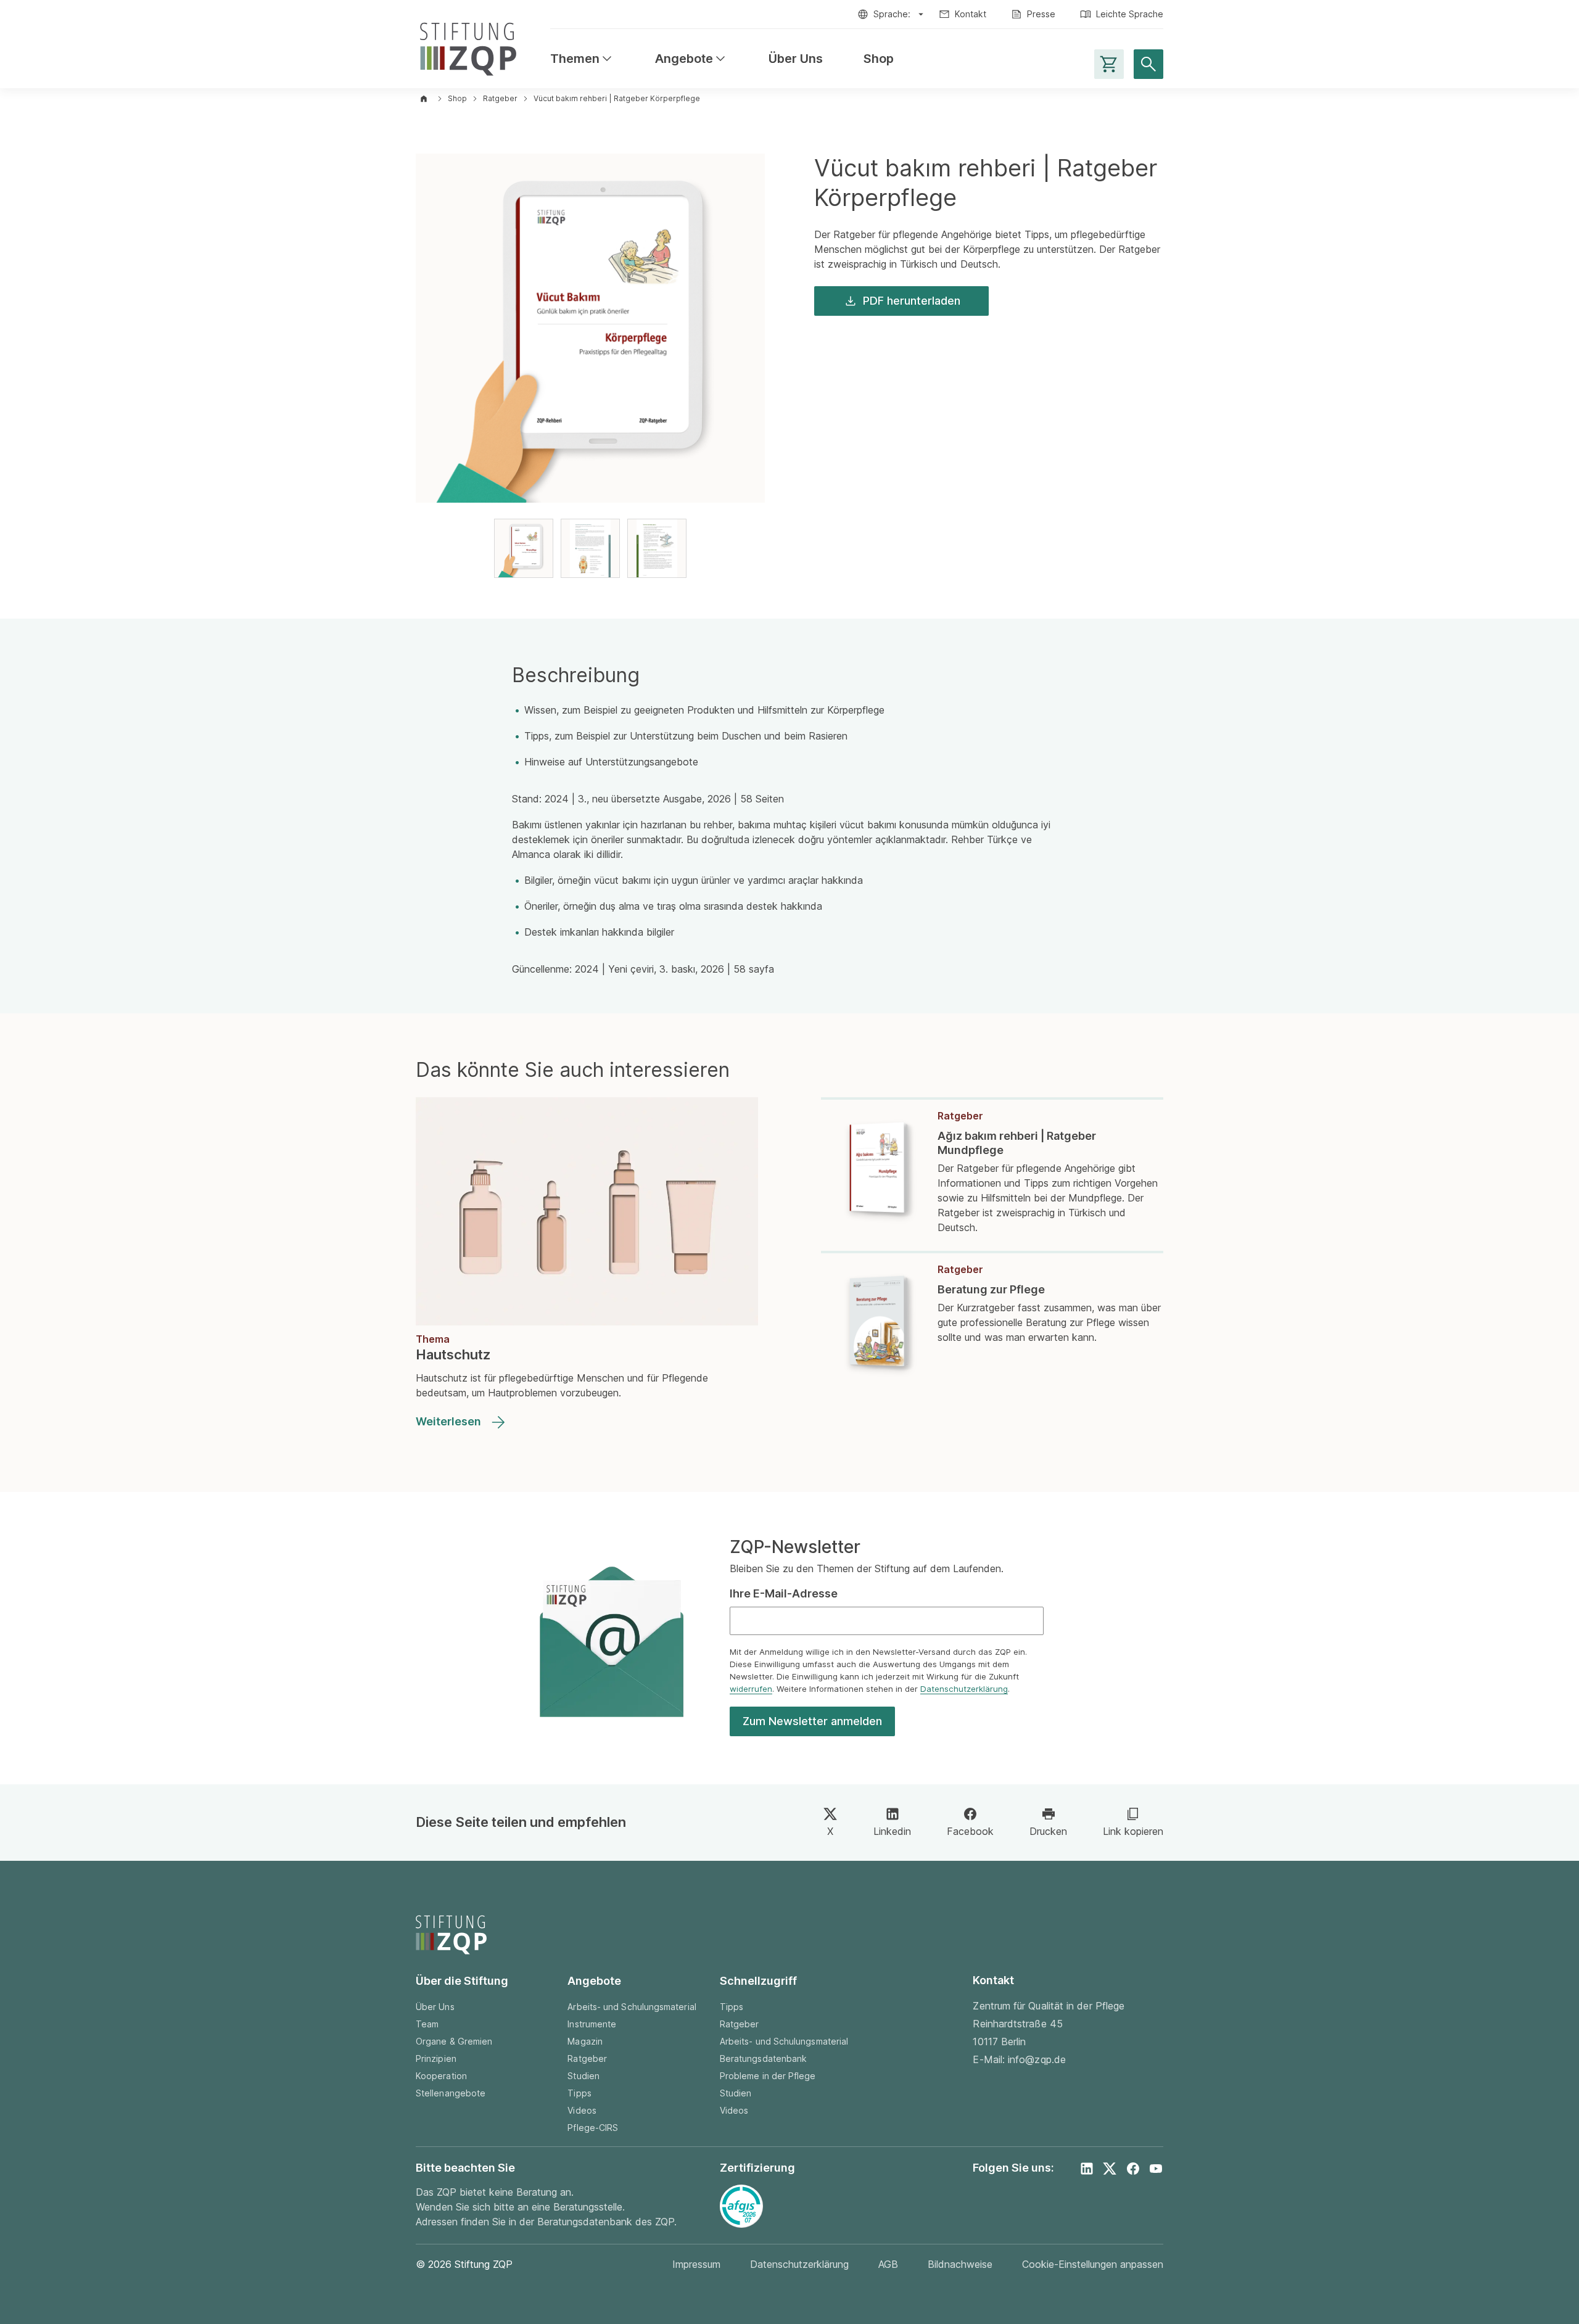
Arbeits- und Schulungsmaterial (632, 2007)
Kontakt (971, 14)
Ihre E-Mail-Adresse (784, 1593)
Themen (582, 59)
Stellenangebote (451, 2093)
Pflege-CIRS (593, 2128)
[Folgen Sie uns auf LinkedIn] (1087, 2169)
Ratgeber (500, 98)
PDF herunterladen (912, 301)
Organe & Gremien (454, 2041)
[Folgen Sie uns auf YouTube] (1156, 2169)
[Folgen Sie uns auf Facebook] (1133, 2169)
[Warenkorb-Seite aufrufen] (1109, 64)
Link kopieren (1133, 1831)
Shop (879, 59)
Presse (1041, 14)
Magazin (585, 2041)
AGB (888, 2264)
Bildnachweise (960, 2264)
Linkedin (892, 1831)
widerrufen (751, 1689)
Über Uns (796, 59)
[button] (524, 548)
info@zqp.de (1037, 2059)
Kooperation (441, 2076)
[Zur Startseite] (468, 47)
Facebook (970, 1831)
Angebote (691, 59)
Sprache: (892, 14)
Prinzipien (436, 2058)
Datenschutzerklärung (964, 1689)
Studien (583, 2076)
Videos (582, 2110)
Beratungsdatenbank (763, 2058)
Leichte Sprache (1130, 14)
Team (427, 2024)
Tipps (579, 2093)
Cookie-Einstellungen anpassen (1093, 2264)
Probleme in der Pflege (768, 2076)
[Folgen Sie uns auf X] (1110, 2169)
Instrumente (592, 2024)
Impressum (696, 2264)
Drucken (1048, 1831)
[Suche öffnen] (1148, 64)
